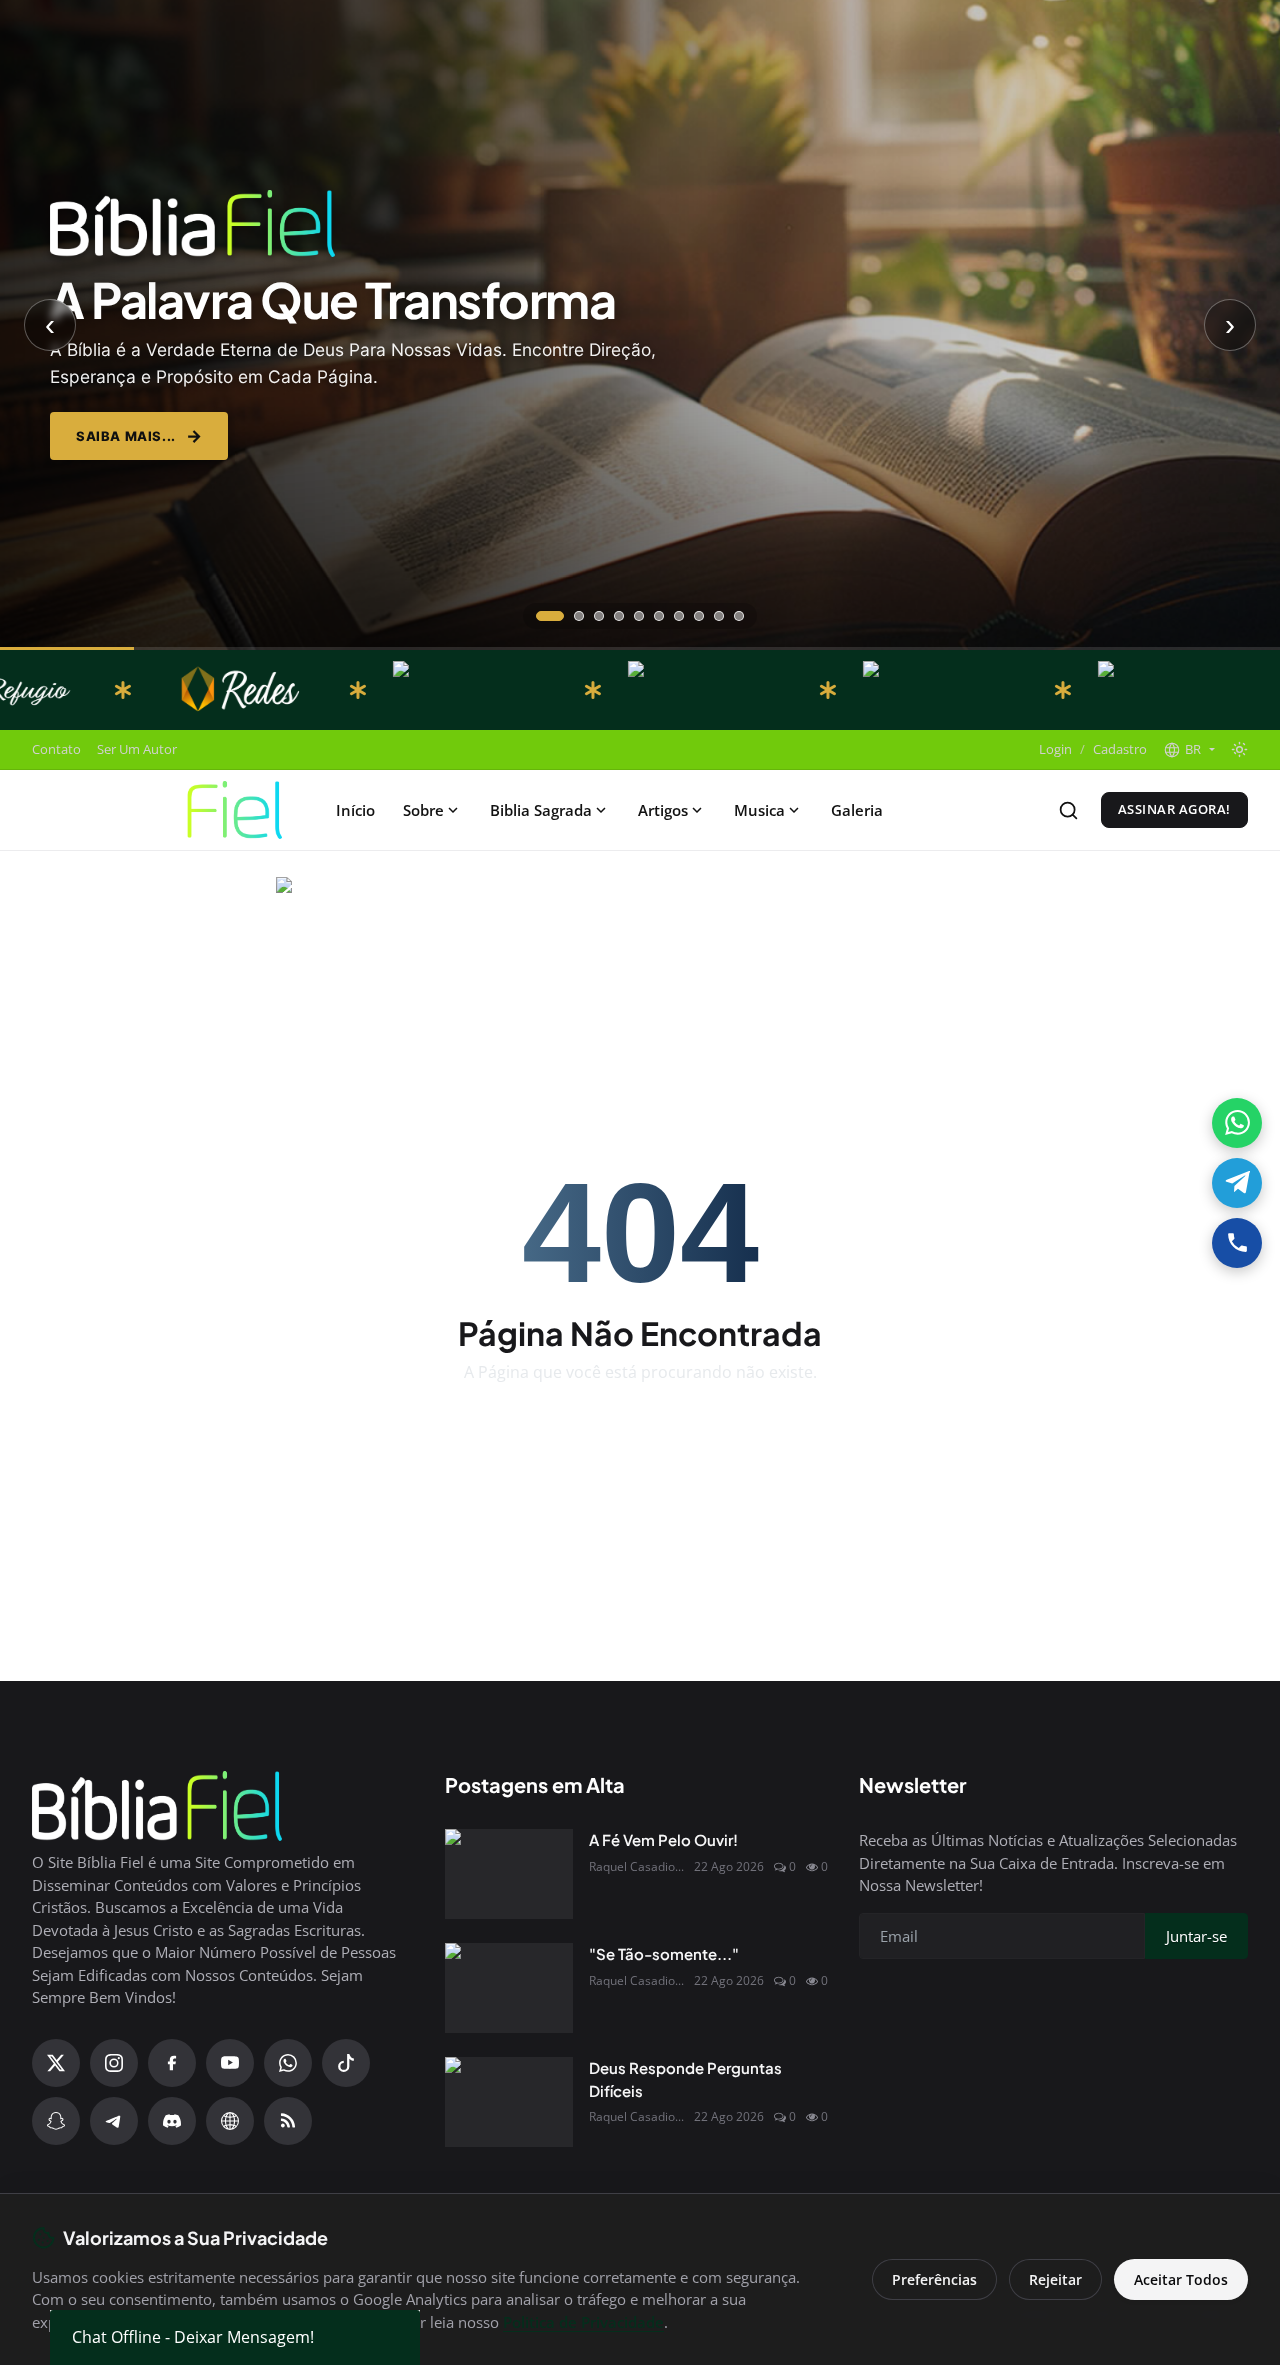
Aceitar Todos (1181, 2279)
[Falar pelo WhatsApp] (1237, 1123)
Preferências (934, 2279)
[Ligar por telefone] (1237, 1243)
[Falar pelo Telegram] (1237, 1183)
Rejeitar (1055, 2279)
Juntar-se (796, 1317)
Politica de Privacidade (583, 2322)
